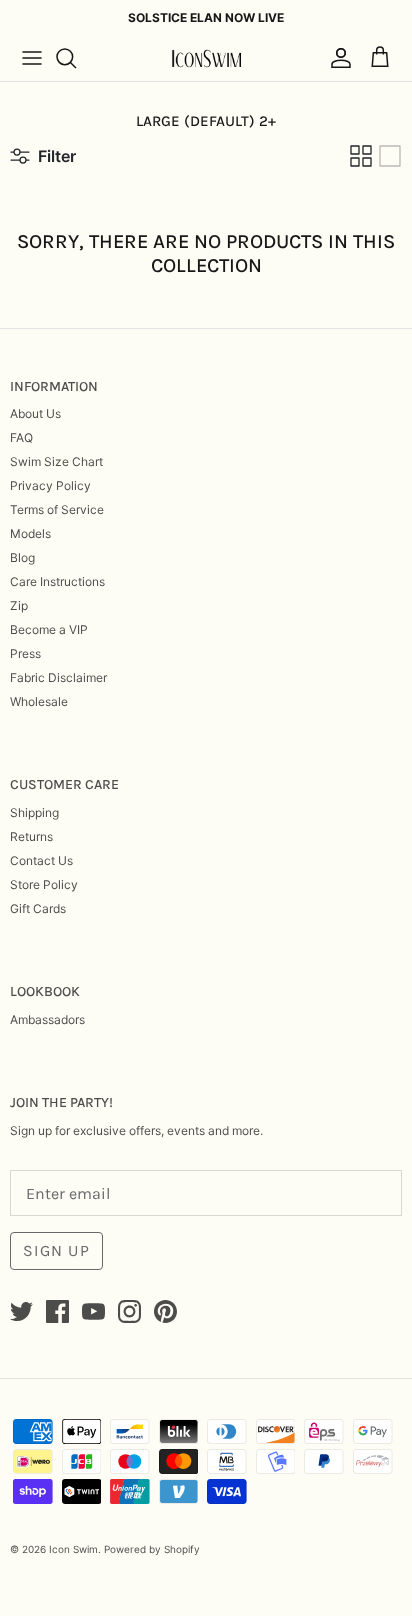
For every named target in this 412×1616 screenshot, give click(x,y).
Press (25, 653)
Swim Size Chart (56, 461)
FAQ (21, 437)
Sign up (56, 1250)
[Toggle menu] (32, 58)
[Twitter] (21, 1311)
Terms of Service (57, 509)
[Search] (76, 58)
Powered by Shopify (152, 1549)
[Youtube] (93, 1311)
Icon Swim (73, 1549)
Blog (22, 557)
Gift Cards (38, 908)
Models (30, 533)
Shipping (34, 812)
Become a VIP (49, 629)
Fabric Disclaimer (58, 677)
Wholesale (39, 701)
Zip (19, 605)
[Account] (336, 58)
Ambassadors (47, 1019)
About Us (35, 413)
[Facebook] (57, 1311)
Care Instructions (57, 581)
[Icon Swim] (206, 58)
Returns (31, 836)
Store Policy (44, 884)
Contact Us (41, 860)
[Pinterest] (165, 1311)
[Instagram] (129, 1311)
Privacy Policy (50, 485)
